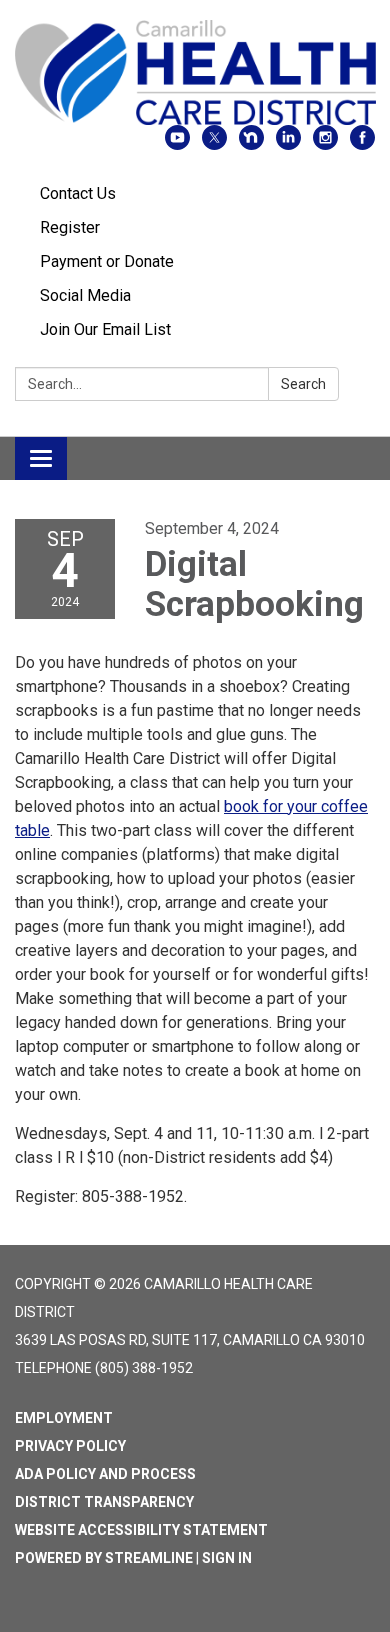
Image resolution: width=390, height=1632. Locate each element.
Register (70, 227)
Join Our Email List (105, 329)
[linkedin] (288, 144)
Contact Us (78, 193)
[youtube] (177, 144)
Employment (64, 1418)
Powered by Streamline (104, 1558)
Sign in (227, 1558)
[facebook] (362, 144)
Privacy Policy (70, 1446)
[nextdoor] (251, 144)
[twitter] (214, 144)
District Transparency (104, 1502)
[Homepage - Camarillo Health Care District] (195, 72)
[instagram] (325, 144)
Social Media (85, 295)
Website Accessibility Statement (141, 1530)
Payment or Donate (107, 261)
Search (303, 384)
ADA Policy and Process (105, 1474)
